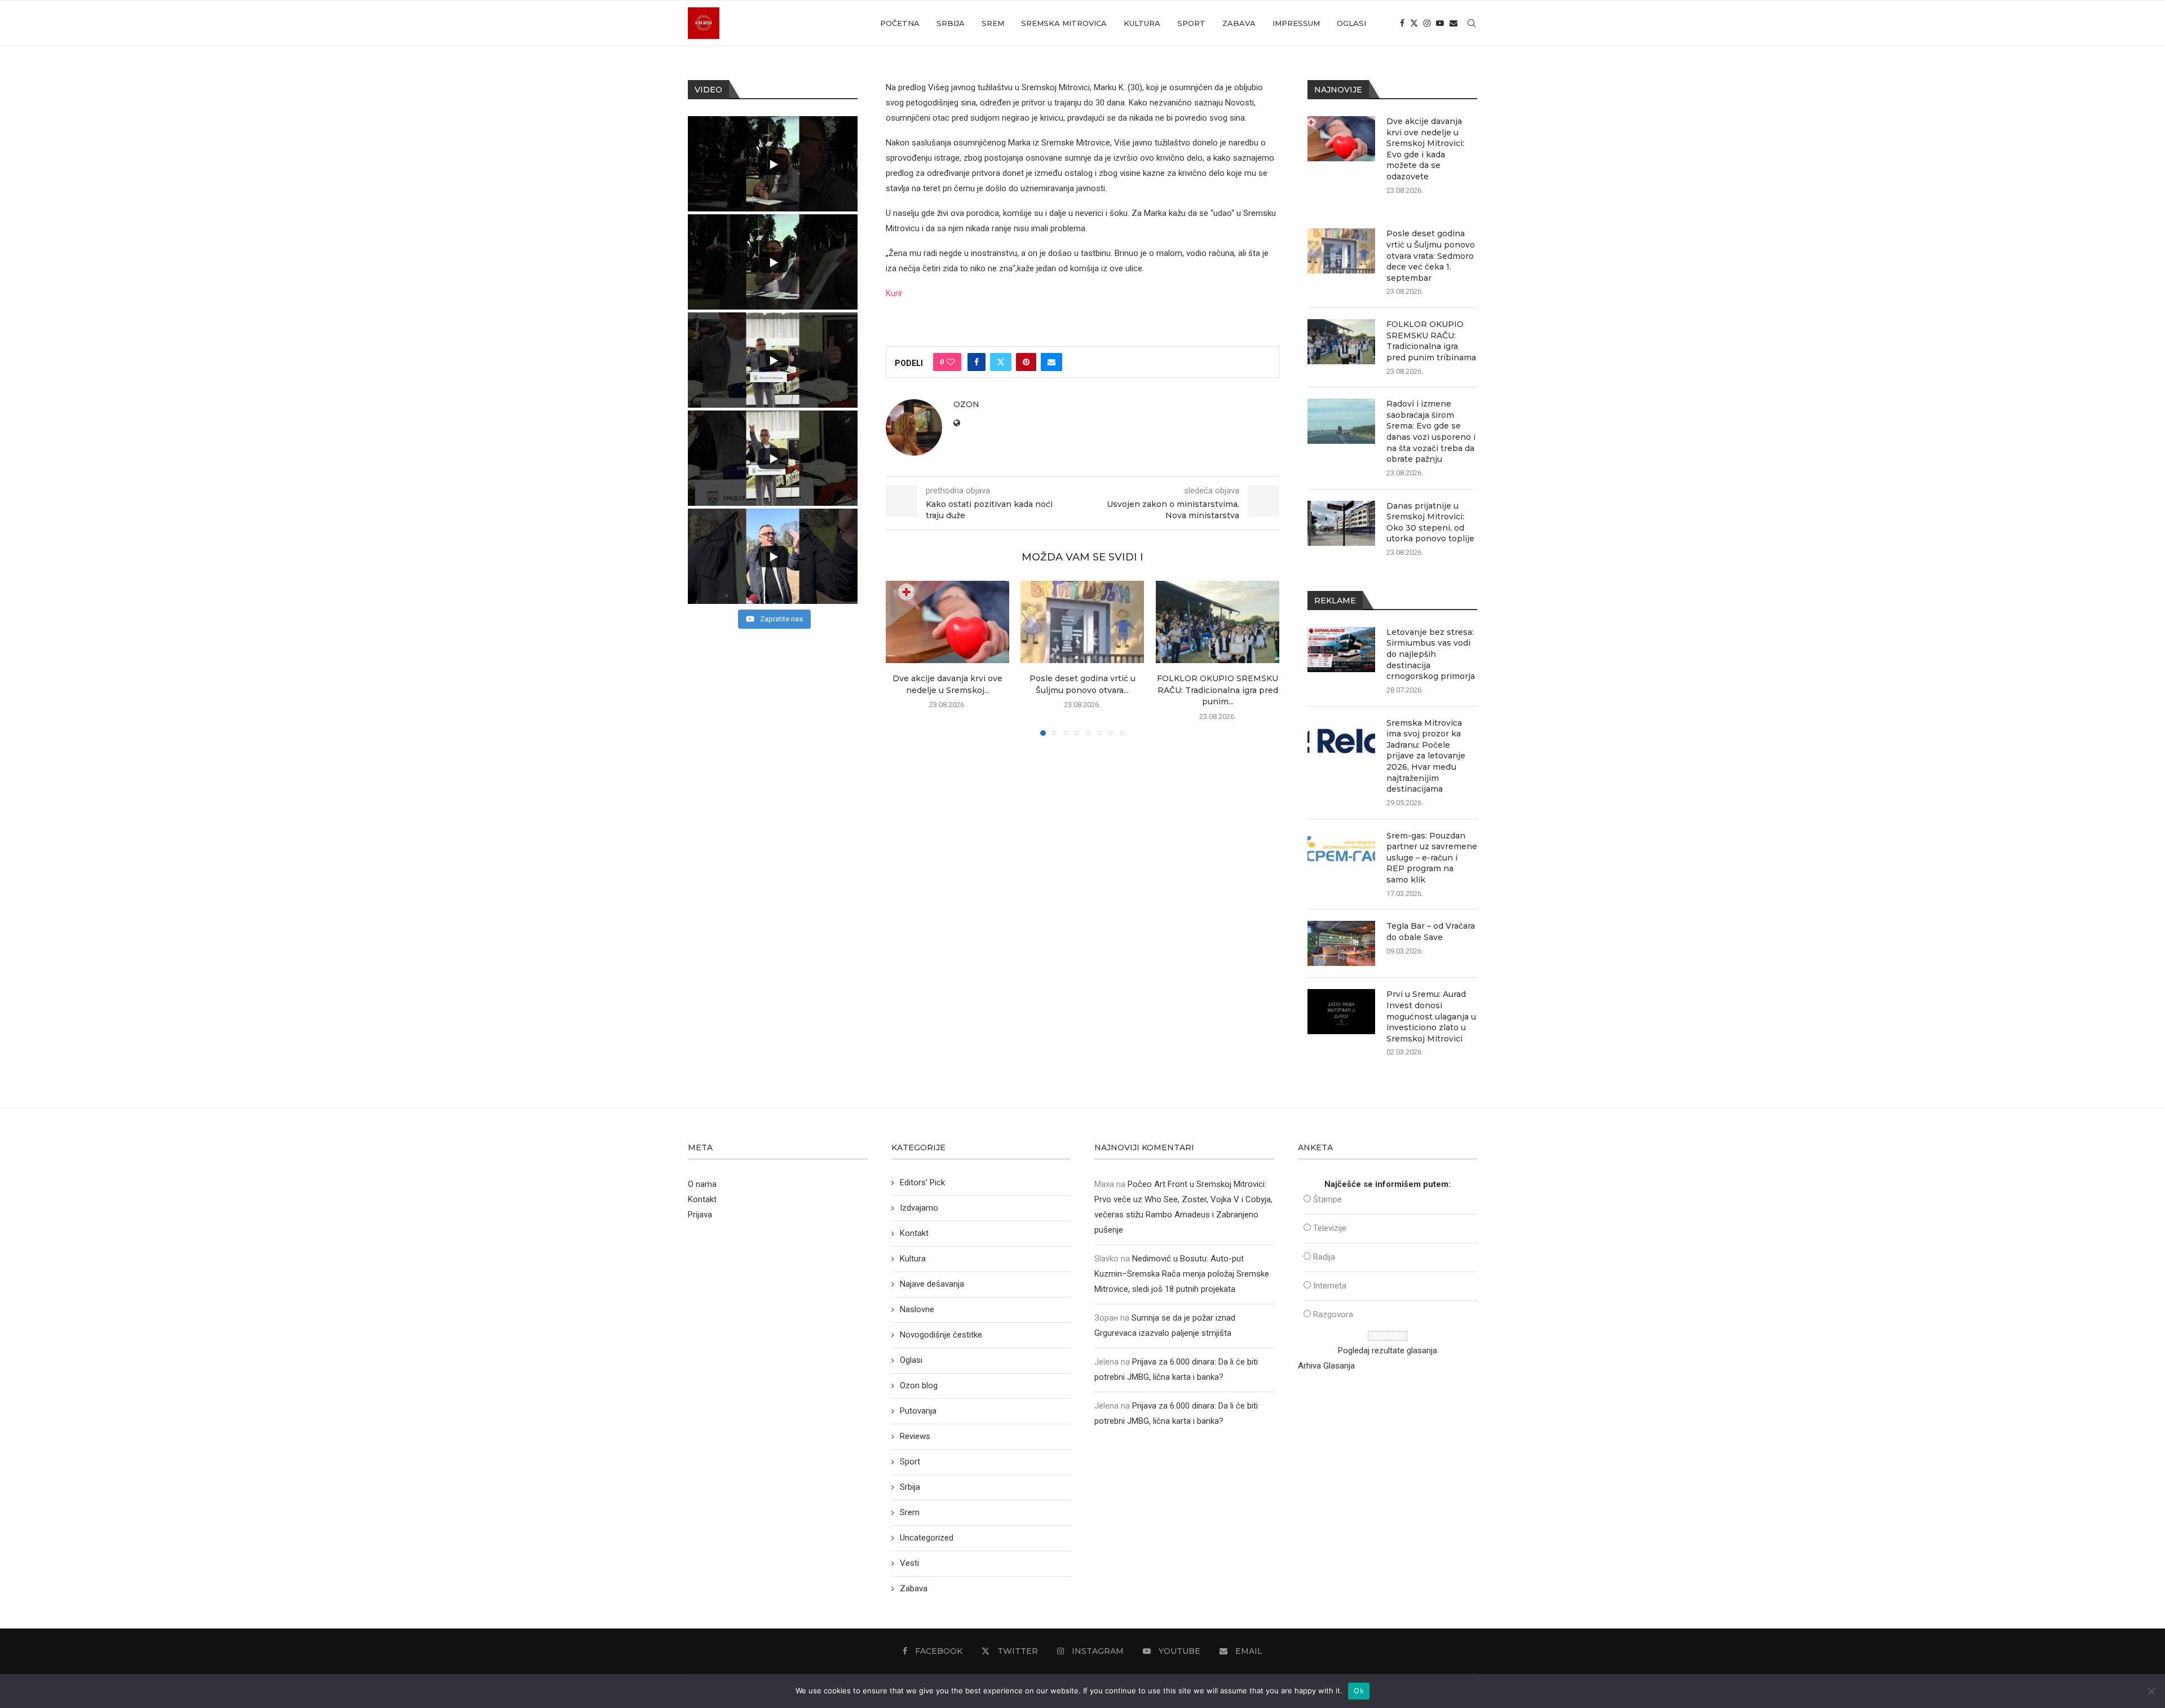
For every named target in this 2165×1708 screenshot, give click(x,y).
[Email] (1453, 23)
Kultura (1142, 23)
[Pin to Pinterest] (1026, 362)
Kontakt (702, 1199)
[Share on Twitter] (1001, 362)
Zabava (1239, 23)
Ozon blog (919, 1385)
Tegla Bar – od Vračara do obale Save (1431, 932)
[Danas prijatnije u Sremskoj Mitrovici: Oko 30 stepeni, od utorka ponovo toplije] (1341, 523)
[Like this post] (951, 362)
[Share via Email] (1051, 362)
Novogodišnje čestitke (941, 1335)
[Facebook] (1402, 23)
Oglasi (1351, 23)
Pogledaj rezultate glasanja (1388, 1350)
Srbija (951, 23)
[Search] (1472, 23)
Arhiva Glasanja (1326, 1366)
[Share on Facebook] (977, 362)
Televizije (1330, 1228)
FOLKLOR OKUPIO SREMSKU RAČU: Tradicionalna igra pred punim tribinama (1431, 341)
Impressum (1296, 23)
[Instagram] (1427, 23)
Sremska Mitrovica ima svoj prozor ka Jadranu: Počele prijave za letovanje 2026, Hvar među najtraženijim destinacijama (1426, 756)
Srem (993, 23)
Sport (1191, 23)
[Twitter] (1414, 23)
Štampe (1327, 1199)
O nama (702, 1184)
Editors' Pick (922, 1182)
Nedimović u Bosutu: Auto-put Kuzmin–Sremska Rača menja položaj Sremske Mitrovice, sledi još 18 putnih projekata (1182, 1274)
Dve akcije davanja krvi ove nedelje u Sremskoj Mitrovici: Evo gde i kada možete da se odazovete (1425, 149)
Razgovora (1333, 1314)
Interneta (1330, 1286)
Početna (900, 23)
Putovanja (918, 1411)
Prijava (700, 1215)
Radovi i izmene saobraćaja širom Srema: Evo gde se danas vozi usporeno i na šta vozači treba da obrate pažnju (1431, 431)
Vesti (909, 1563)
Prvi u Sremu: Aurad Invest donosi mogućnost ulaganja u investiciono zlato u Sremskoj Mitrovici (1431, 1016)
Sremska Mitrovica (1064, 23)
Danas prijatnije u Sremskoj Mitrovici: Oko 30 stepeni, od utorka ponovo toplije (1430, 522)
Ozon (966, 404)
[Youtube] (1440, 23)
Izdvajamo (919, 1208)
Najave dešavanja (932, 1284)
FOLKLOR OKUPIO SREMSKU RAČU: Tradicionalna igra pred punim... (1218, 690)
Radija (1324, 1257)
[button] (901, 658)
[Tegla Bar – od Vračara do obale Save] (1341, 943)
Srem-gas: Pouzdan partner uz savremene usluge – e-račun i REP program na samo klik (1432, 858)
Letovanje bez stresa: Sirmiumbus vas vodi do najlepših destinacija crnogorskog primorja (1431, 654)
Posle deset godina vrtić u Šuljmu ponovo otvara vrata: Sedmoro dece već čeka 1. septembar (1431, 255)
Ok (1359, 1691)
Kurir (894, 293)
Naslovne (917, 1309)
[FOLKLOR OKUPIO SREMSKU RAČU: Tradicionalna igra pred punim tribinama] (1218, 622)
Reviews (915, 1436)
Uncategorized (927, 1538)
